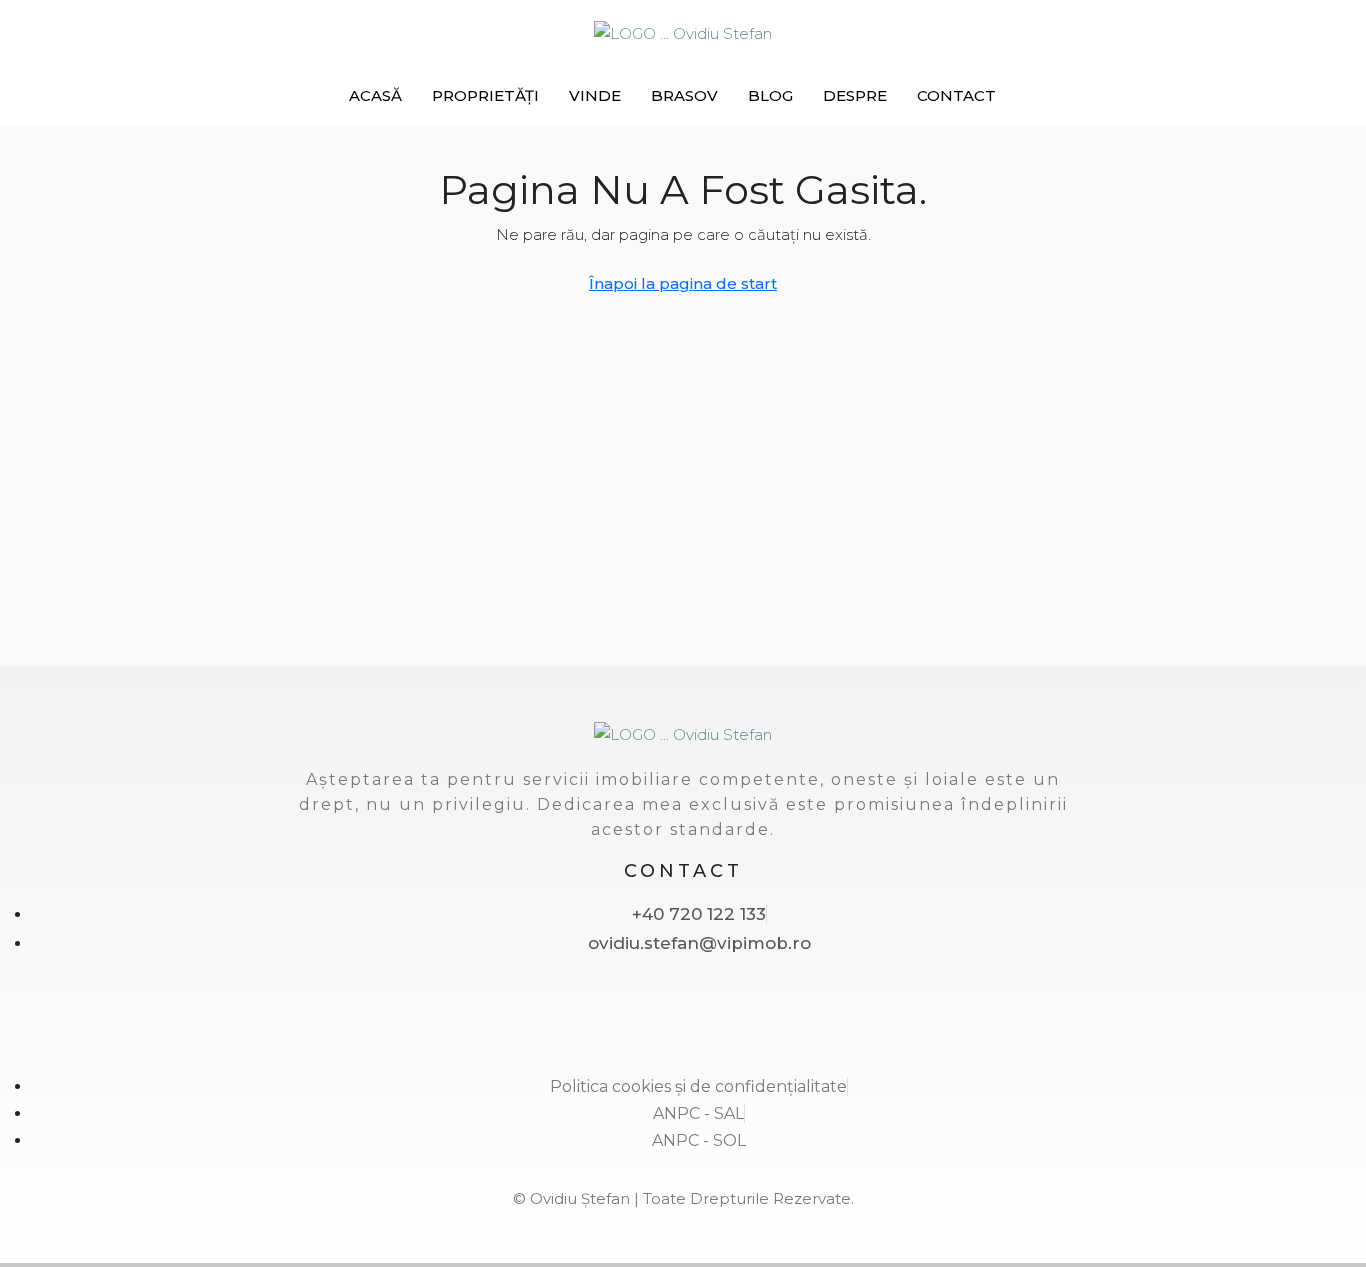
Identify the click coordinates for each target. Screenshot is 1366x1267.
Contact (956, 95)
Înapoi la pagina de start (683, 283)
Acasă (375, 95)
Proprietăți (485, 95)
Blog (770, 95)
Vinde (595, 95)
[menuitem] (1138, 96)
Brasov (684, 95)
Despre (855, 95)
